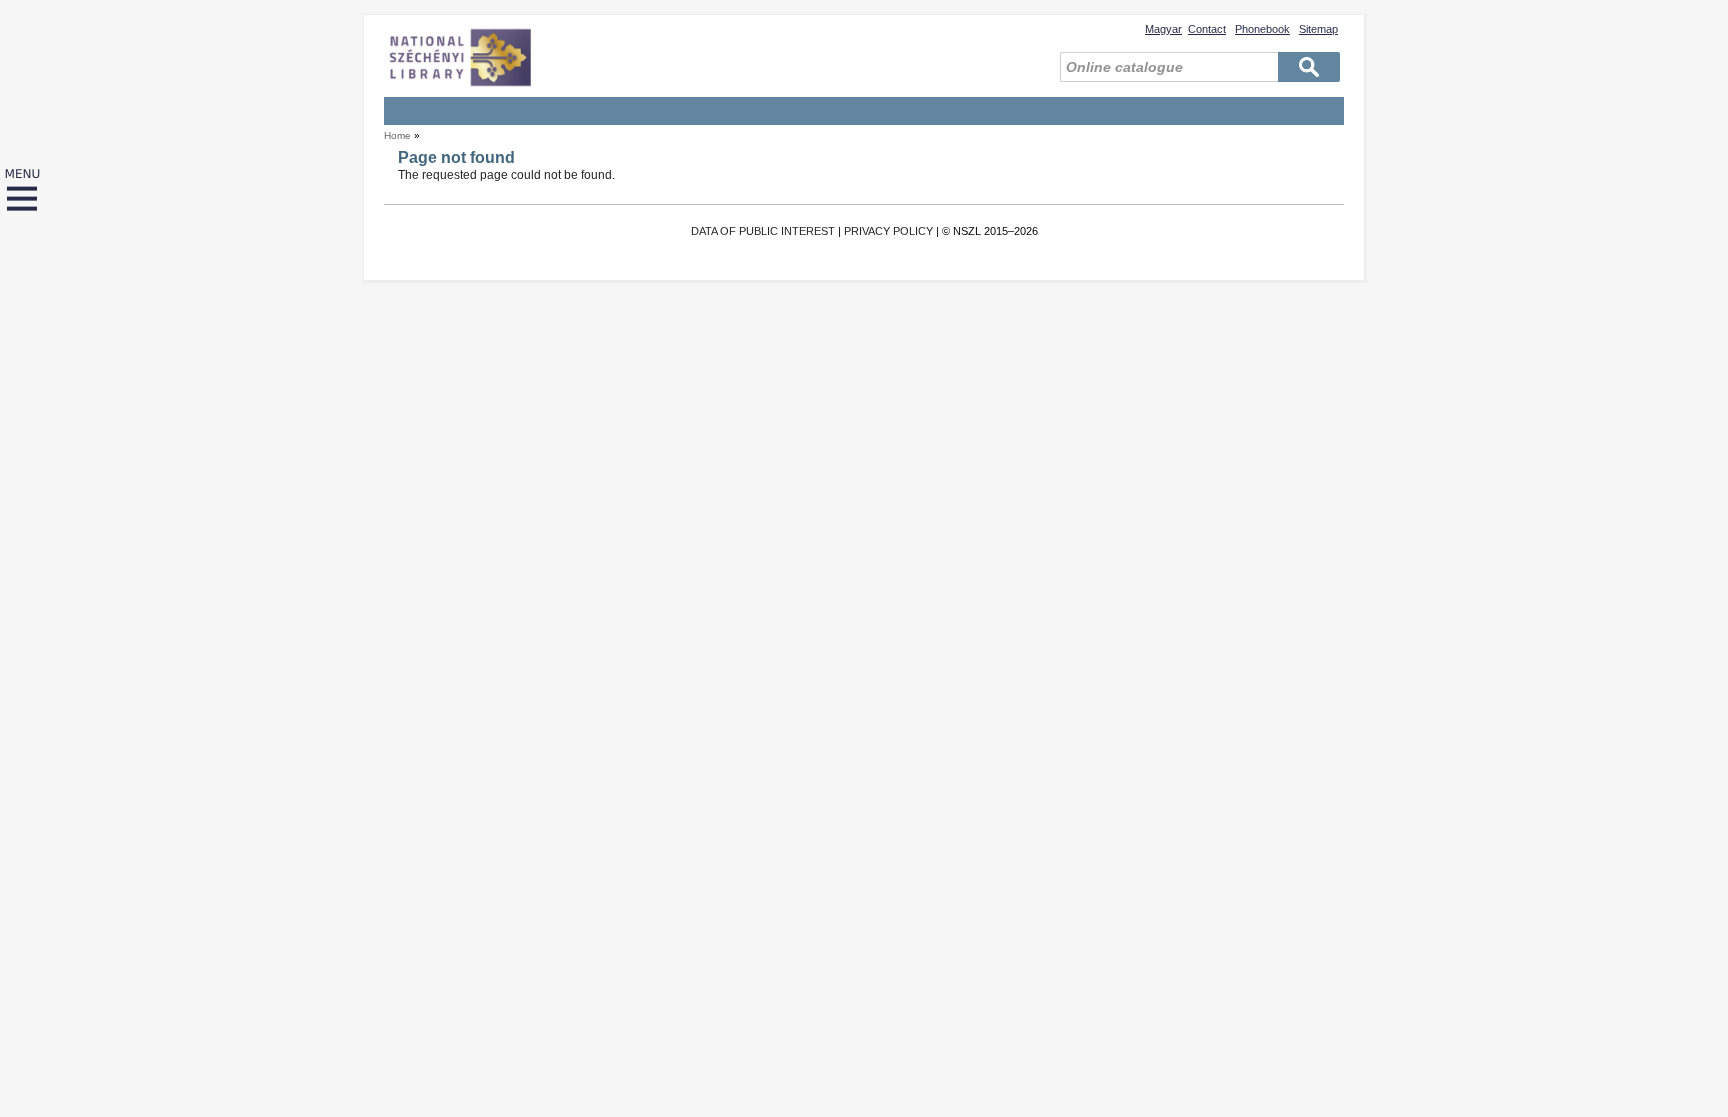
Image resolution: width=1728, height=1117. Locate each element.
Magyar (1163, 29)
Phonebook (1262, 29)
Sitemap (1318, 29)
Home (397, 135)
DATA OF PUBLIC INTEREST (763, 231)
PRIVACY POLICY (888, 231)
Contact (1207, 29)
